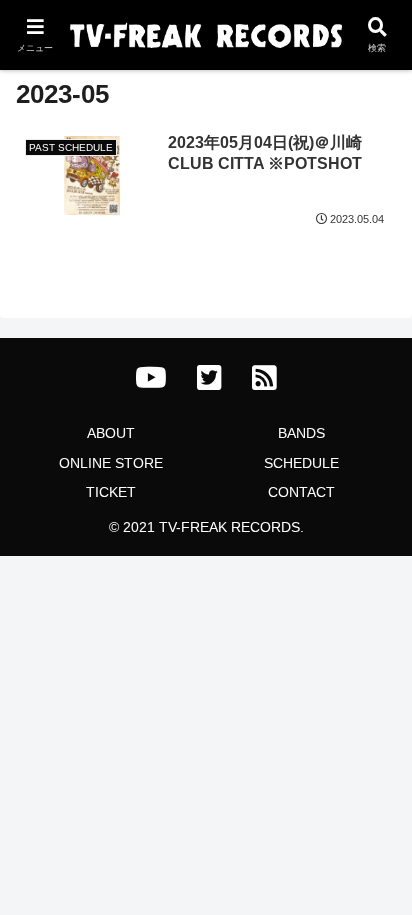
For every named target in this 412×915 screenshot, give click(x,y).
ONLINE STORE (111, 463)
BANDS (301, 433)
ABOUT (111, 433)
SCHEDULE (301, 463)
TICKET (111, 492)
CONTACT (301, 492)
